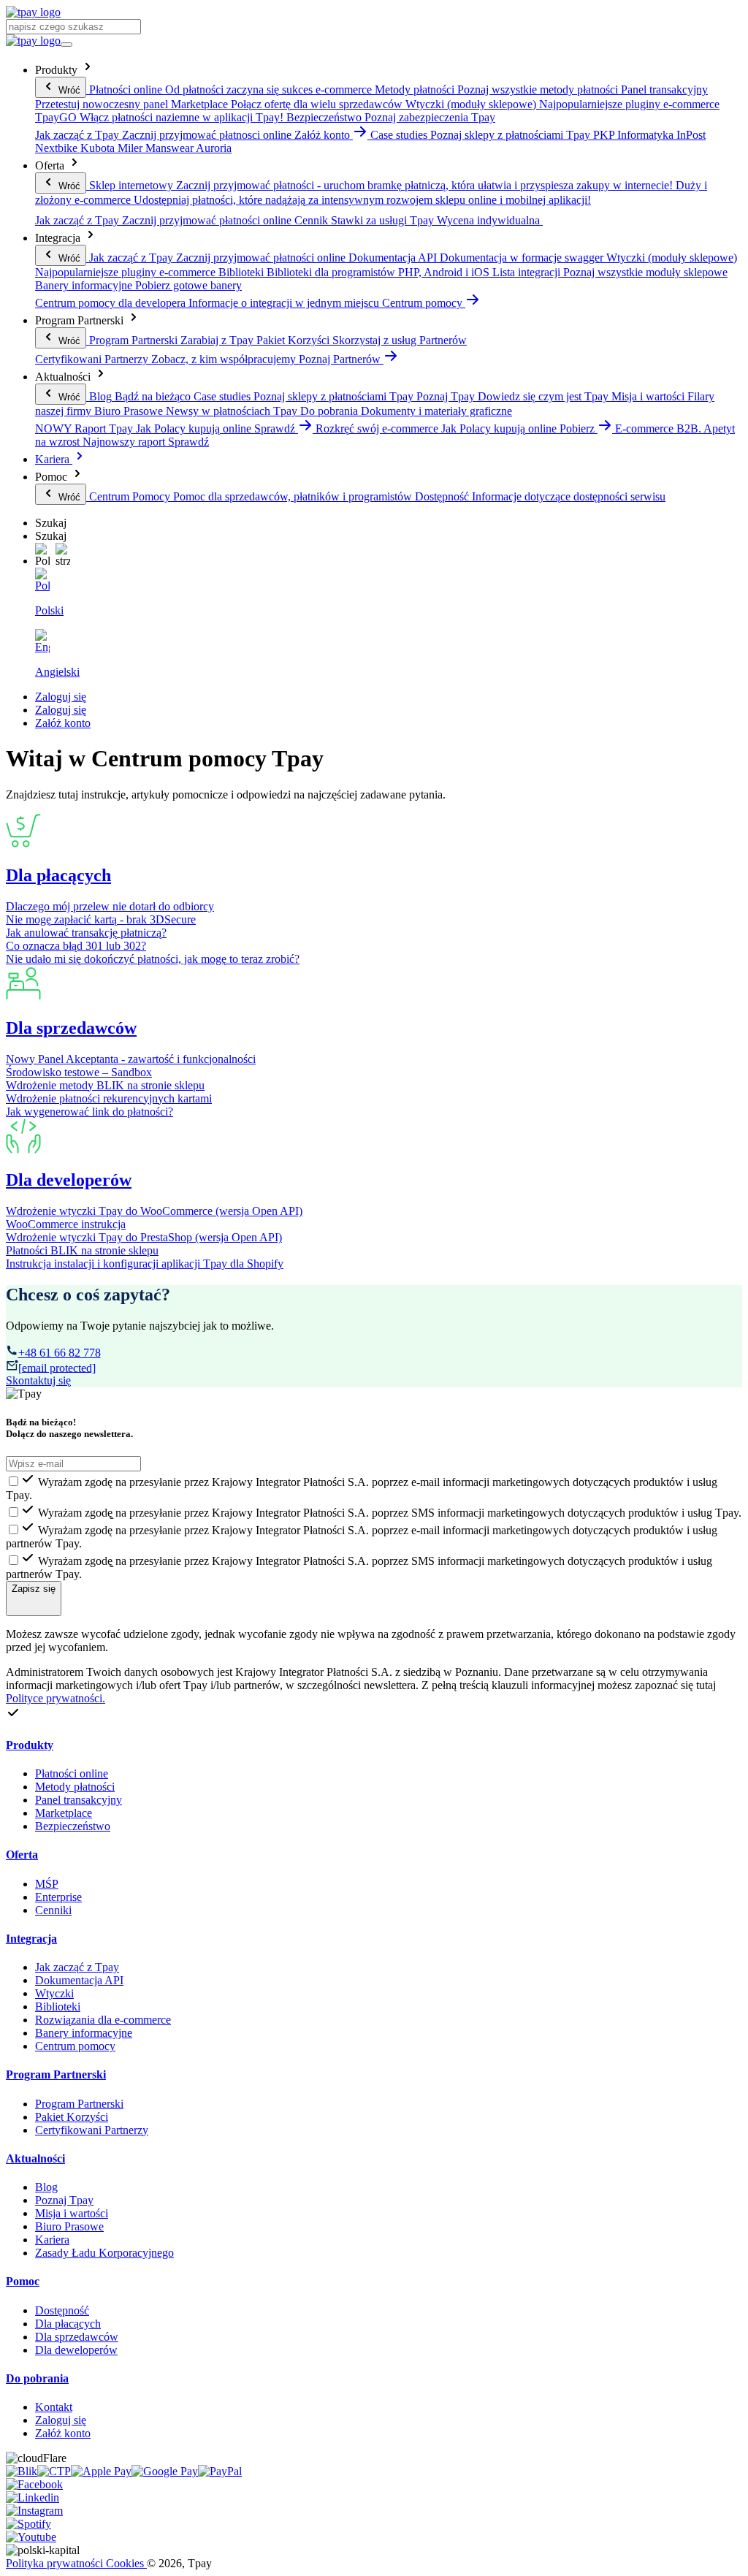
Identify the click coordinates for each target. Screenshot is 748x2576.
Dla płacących (58, 875)
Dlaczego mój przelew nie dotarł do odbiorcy (110, 906)
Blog (46, 2187)
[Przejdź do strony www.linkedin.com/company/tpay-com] (33, 2497)
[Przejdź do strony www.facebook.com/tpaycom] (34, 2484)
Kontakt (54, 2407)
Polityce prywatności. (56, 1698)
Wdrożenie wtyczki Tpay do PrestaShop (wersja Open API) (144, 1237)
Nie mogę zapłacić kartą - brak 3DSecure (101, 919)
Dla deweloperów (76, 2350)
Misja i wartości (72, 2213)
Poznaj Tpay (64, 2200)
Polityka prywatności (56, 2563)
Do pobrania (37, 2378)
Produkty (30, 1745)
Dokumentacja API (79, 1980)
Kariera (54, 459)
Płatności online (72, 1773)
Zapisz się (34, 1589)
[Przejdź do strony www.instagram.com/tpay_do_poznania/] (34, 2511)
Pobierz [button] (579, 428)
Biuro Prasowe (69, 2226)
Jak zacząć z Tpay (77, 1967)
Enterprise (58, 1897)
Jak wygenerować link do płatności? (89, 1112)
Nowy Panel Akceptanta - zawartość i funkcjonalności (131, 1059)
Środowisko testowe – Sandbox (79, 1072)
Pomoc (23, 2281)
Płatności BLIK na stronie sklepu (82, 1250)
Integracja (31, 1939)
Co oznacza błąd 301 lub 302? (76, 946)
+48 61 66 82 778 (60, 1353)
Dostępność (62, 2310)
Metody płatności (75, 1787)
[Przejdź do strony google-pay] (165, 2471)
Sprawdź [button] (276, 428)
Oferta (22, 1855)
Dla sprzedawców (71, 1028)
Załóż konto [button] (324, 135)
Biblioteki (58, 2007)
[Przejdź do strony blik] (22, 2471)
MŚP (47, 1884)
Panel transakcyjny (79, 1800)
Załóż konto (63, 723)
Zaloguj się (61, 697)
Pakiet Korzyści (72, 2117)
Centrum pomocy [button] (424, 303)
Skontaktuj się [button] (38, 1380)
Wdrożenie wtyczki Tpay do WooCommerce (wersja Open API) (154, 1211)
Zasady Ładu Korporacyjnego (104, 2253)
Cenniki (53, 1910)
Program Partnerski (56, 2074)
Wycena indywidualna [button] (490, 220)
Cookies (126, 2563)
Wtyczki (54, 1993)
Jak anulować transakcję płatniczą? (86, 933)
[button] (42, 555)
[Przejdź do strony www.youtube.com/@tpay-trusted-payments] (31, 2537)
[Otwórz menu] (66, 45)
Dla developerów (69, 1180)
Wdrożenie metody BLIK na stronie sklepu (105, 1085)
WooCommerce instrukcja (66, 1224)
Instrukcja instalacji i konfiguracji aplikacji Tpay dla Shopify (145, 1264)
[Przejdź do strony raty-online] (220, 2471)
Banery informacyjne (84, 2033)
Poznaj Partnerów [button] (341, 359)
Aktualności (35, 2158)
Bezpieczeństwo (73, 1826)
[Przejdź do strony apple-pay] (101, 2471)
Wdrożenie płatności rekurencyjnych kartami (109, 1098)
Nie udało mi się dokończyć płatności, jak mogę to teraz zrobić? (153, 959)
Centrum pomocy (75, 2046)
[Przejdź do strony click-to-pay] (54, 2471)
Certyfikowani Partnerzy (92, 2130)
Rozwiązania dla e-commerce (103, 2020)
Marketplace (64, 1813)
